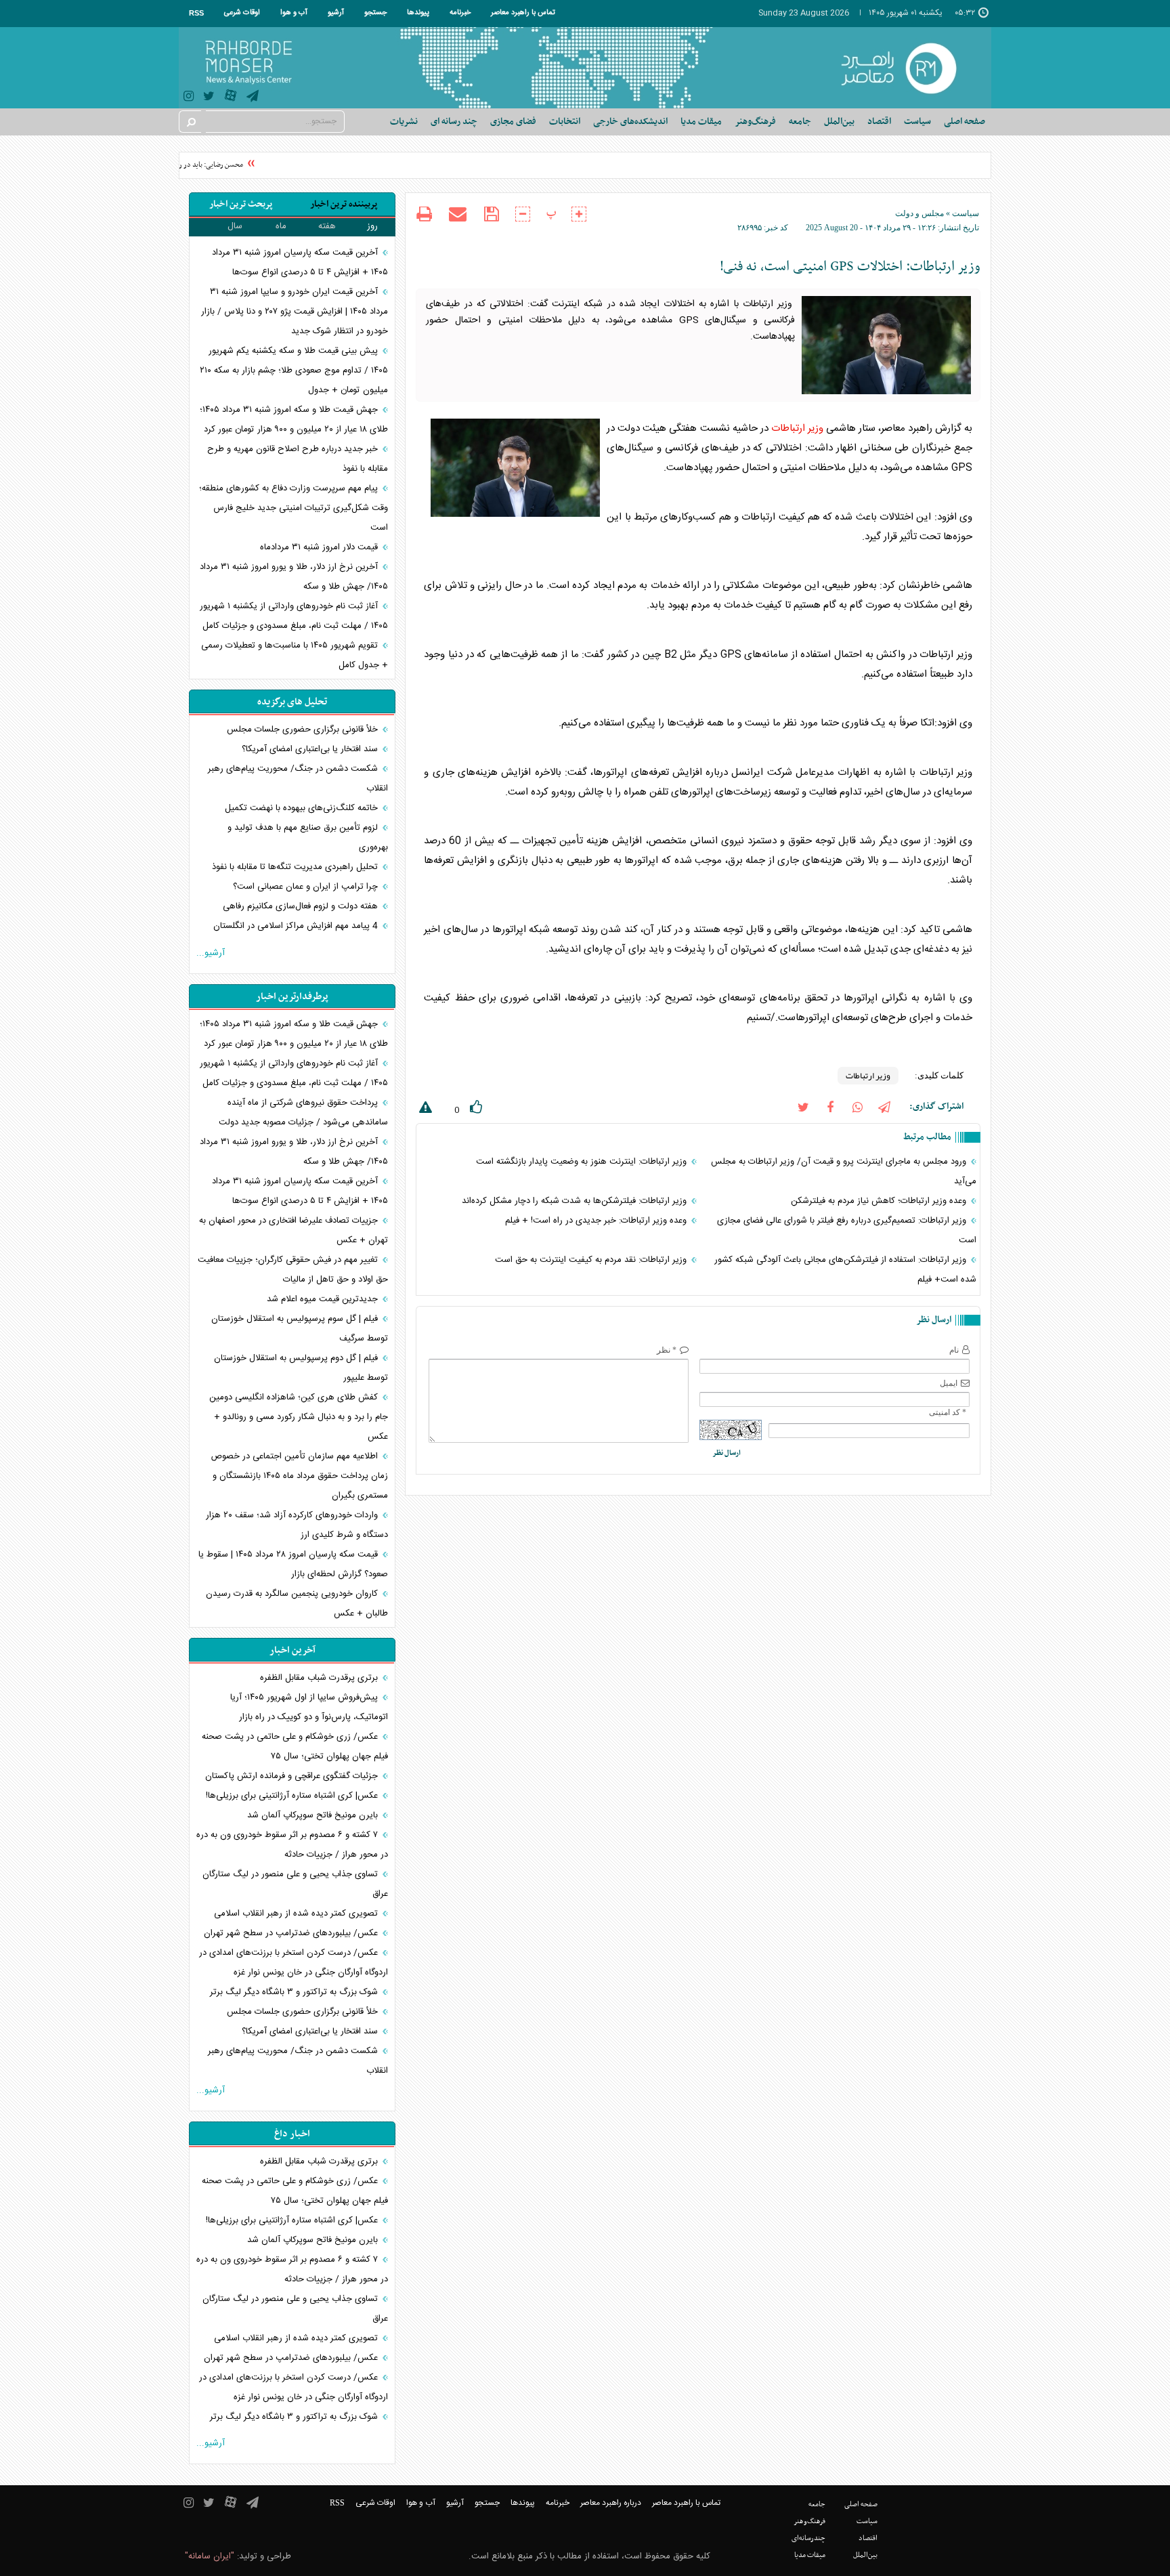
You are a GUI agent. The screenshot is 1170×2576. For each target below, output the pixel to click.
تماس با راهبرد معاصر (523, 13)
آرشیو (336, 13)
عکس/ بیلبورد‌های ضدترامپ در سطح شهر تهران (292, 1933)
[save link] (491, 214)
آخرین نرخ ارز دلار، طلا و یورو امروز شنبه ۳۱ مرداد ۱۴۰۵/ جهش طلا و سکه (294, 577)
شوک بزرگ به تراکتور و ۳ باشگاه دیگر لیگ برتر (295, 1992)
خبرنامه (460, 13)
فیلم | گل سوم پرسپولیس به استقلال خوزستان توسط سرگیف (300, 1329)
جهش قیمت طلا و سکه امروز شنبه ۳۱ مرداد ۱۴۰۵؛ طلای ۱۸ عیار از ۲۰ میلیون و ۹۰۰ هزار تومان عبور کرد (294, 420)
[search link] (190, 122)
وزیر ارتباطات (797, 428)
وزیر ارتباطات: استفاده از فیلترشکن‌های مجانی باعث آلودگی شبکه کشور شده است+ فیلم (845, 1270)
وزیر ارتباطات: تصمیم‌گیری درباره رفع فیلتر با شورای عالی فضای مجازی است (847, 1230)
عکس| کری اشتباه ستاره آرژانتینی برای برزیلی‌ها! (293, 1796)
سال (235, 226)
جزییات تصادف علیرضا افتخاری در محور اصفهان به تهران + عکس (294, 1230)
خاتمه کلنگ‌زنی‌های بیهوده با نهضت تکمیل (303, 808)
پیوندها (418, 13)
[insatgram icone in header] (189, 98)
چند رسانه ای (454, 122)
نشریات (404, 122)
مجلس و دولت (919, 213)
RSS (196, 13)
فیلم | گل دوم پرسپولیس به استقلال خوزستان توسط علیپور (301, 1368)
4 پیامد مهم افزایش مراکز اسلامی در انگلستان (297, 926)
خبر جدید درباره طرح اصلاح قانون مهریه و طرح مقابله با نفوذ (298, 459)
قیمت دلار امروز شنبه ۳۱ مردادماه (320, 547)
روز (372, 226)
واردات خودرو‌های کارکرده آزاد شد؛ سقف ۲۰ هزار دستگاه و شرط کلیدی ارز (297, 1525)
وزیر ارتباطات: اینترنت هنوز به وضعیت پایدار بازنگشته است (583, 1162)
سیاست (966, 213)
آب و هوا (294, 13)
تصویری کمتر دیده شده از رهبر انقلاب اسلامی (297, 1914)
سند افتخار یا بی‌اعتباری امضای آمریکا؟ (311, 749)
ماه (281, 226)
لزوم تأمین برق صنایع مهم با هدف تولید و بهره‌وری (308, 838)
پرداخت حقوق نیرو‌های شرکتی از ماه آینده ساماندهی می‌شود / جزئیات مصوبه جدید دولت (303, 1113)
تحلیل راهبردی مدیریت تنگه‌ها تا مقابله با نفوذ (296, 867)
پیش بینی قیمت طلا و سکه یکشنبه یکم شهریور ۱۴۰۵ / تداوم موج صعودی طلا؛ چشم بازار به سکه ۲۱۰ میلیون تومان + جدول (294, 371)
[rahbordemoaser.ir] (908, 68)
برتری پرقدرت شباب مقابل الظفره (320, 1678)
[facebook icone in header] (830, 1106)
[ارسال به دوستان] (458, 214)
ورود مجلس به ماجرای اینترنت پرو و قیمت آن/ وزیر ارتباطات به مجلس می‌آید (844, 1171)
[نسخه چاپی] (424, 216)
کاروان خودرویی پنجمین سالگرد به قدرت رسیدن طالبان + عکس (297, 1604)
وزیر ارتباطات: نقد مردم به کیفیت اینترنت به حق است (592, 1260)
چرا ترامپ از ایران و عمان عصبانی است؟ (307, 887)
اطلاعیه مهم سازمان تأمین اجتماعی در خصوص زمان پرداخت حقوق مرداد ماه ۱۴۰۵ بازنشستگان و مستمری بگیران (299, 1476)
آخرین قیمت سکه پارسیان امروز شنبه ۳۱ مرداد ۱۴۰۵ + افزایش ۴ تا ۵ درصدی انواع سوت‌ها (300, 262)
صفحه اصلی (965, 122)
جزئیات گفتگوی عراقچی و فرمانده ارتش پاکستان (293, 1776)
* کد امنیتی (948, 1412)
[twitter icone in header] (209, 98)
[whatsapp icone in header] (857, 1106)
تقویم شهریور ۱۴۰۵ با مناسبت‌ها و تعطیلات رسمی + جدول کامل (295, 655)
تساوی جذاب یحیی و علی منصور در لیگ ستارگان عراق (295, 1884)
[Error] (424, 1110)
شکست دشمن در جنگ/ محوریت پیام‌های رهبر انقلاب (298, 779)
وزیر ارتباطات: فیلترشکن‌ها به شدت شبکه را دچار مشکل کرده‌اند (576, 1201)
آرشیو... (211, 953)
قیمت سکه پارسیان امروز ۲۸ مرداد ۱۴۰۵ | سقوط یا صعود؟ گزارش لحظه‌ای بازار (293, 1564)
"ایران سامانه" (210, 2556)
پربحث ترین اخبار (241, 204)
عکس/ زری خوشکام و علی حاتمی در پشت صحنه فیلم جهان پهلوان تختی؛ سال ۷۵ (295, 1747)
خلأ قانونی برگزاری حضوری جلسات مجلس (304, 730)
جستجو (375, 13)
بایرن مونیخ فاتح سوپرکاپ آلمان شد (314, 1815)
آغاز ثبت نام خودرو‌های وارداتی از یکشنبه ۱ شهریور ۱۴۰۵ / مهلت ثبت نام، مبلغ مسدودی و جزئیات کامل (294, 616)
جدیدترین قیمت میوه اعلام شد (324, 1299)
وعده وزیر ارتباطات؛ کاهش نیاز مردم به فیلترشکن (880, 1201)
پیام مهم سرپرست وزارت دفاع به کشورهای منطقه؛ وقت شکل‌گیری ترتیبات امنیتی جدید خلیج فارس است (294, 508)
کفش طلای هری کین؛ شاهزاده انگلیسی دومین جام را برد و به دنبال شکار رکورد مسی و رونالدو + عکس (299, 1417)
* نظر (667, 1350)
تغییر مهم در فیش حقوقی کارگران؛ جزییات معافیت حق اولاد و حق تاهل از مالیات (293, 1270)
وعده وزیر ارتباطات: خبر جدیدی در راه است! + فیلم (597, 1221)
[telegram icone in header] (253, 98)
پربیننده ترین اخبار (344, 204)
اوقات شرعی (242, 13)
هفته (327, 226)
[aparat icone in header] (231, 99)
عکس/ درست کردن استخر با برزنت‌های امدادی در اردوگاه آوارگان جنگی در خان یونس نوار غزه (294, 1963)
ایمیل (949, 1383)
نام (954, 1350)
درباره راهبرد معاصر (611, 2503)
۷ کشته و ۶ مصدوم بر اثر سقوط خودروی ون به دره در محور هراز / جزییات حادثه (292, 1845)
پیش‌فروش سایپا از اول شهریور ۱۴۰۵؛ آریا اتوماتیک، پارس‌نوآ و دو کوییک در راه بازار (309, 1707)
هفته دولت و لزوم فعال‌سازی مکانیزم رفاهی (302, 906)
